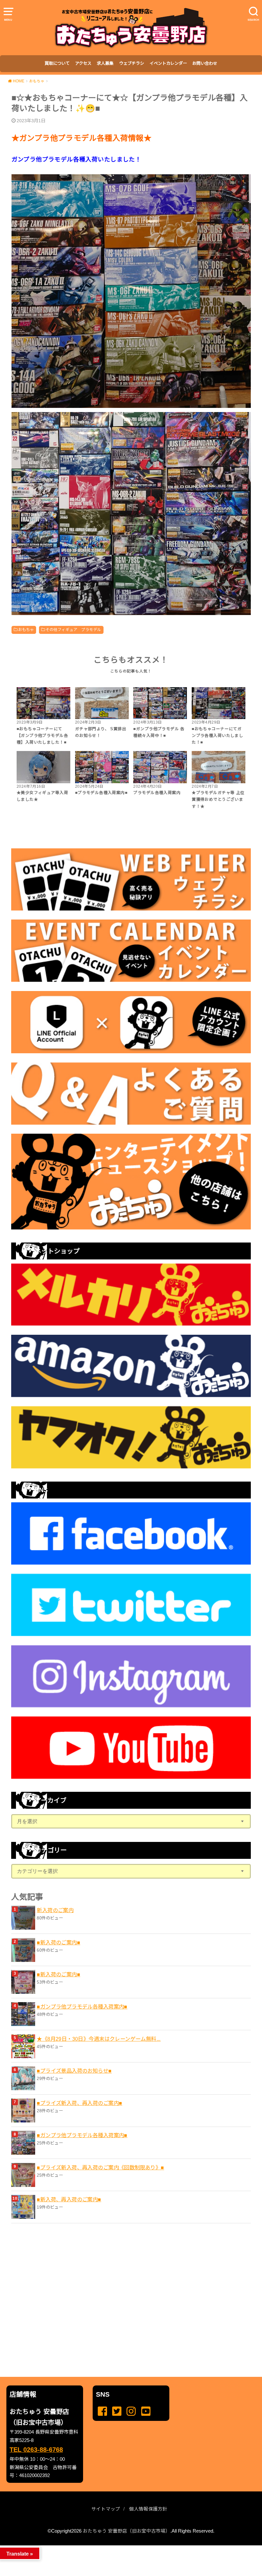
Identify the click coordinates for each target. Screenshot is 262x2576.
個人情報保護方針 (148, 2509)
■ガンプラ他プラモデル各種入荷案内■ (82, 2007)
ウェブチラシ (132, 63)
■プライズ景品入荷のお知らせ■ (74, 2071)
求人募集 (105, 63)
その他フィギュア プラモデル (73, 630)
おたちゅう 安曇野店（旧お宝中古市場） (127, 2531)
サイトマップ (106, 2509)
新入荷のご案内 (55, 1910)
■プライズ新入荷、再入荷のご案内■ (79, 2103)
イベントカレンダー (168, 63)
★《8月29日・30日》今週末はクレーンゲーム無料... (99, 2039)
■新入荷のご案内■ (58, 1942)
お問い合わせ (205, 63)
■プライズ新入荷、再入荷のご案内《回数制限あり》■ (100, 2167)
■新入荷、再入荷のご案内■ (69, 2199)
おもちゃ (26, 630)
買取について (57, 63)
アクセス (83, 63)
